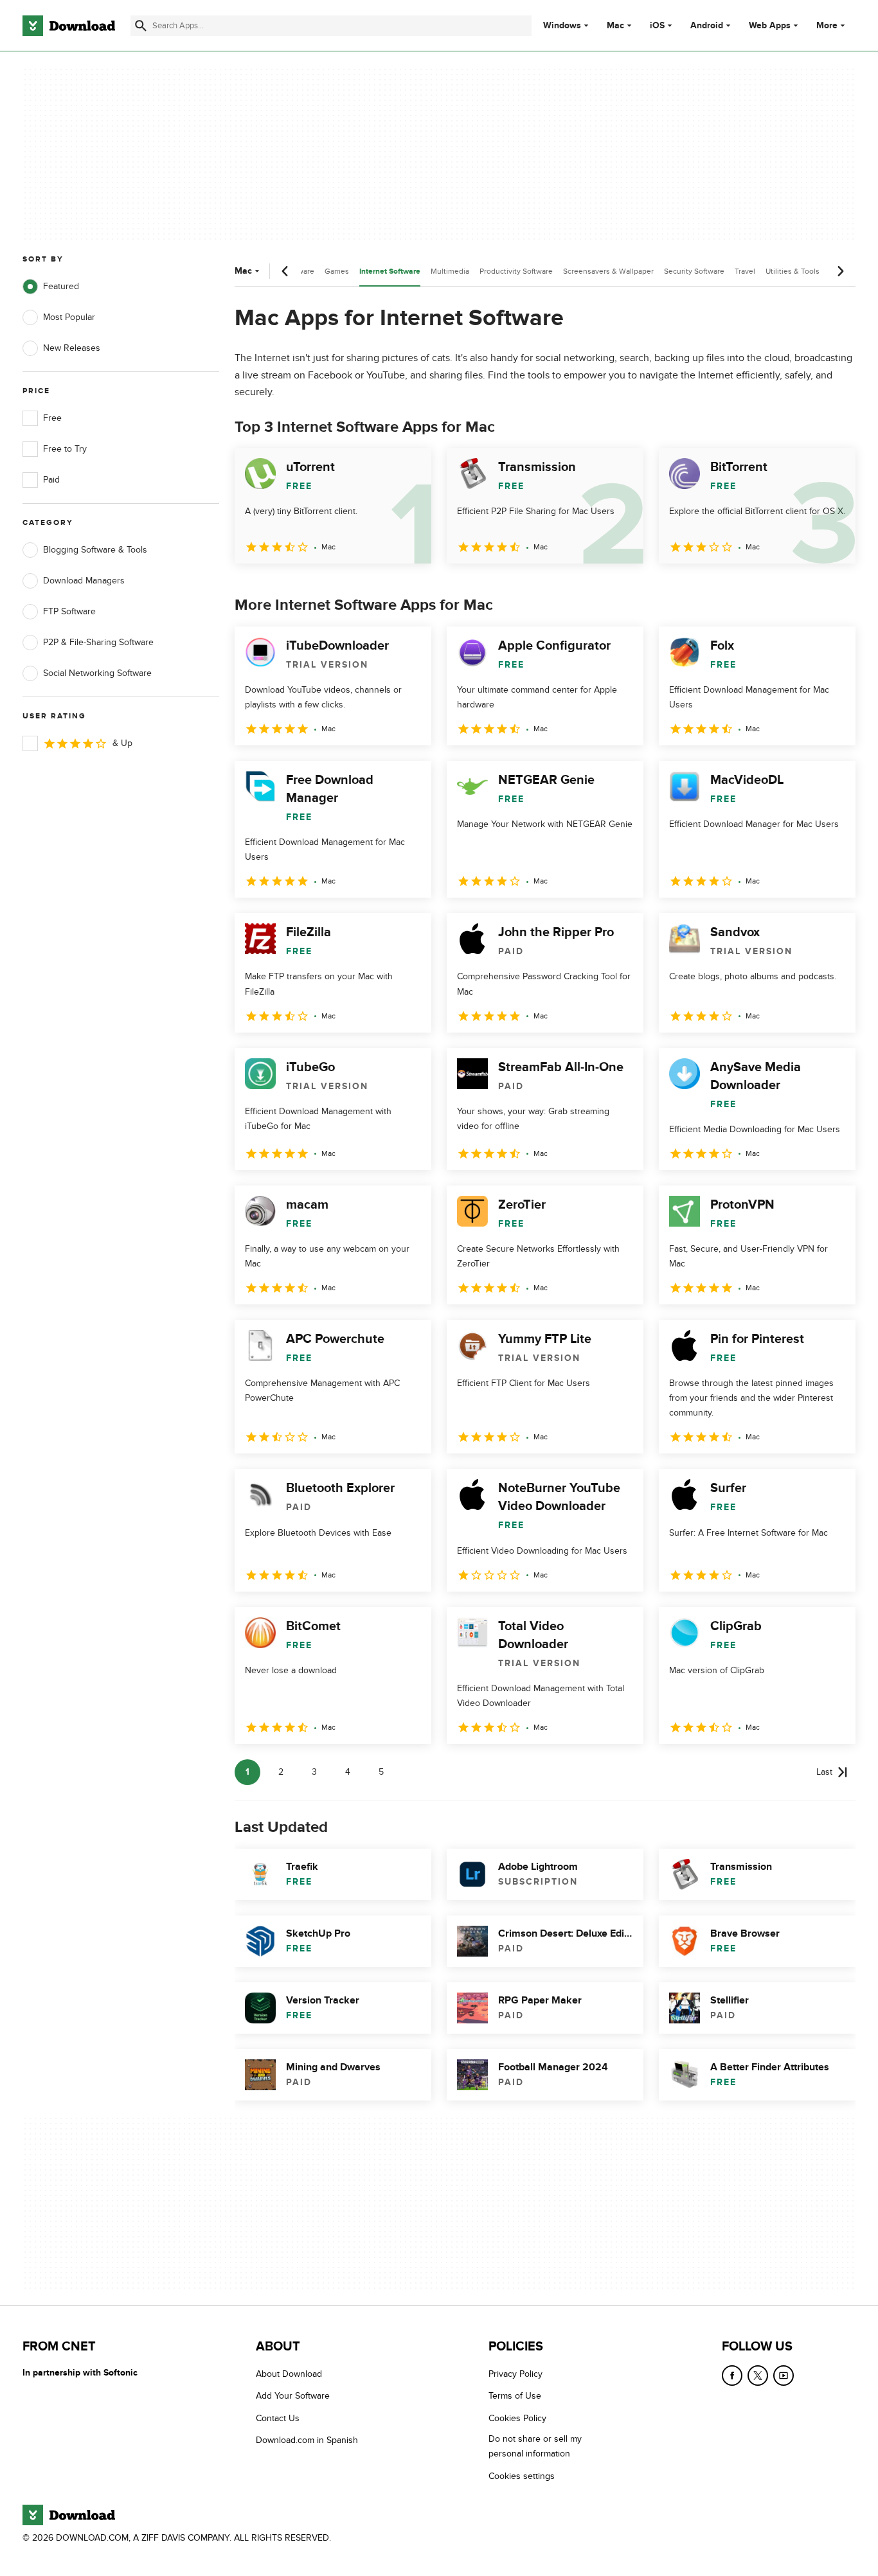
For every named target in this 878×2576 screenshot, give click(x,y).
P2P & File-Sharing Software (98, 642)
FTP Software (69, 611)
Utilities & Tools (793, 271)
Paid (51, 480)
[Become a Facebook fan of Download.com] (732, 2376)
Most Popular (69, 317)
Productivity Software (516, 271)
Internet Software (390, 271)
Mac (615, 26)
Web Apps (770, 26)
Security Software (694, 271)
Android (707, 26)
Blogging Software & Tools (95, 550)
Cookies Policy (517, 2418)
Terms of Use (515, 2396)
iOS (657, 26)
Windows (562, 26)
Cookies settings (522, 2475)
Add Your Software (293, 2396)
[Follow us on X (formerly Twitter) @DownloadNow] (758, 2376)
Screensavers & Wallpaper (608, 271)
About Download (289, 2374)
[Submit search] (141, 26)
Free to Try (65, 449)
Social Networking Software (97, 673)
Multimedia (450, 271)
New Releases (72, 348)
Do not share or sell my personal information (535, 2446)
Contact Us (278, 2418)
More (827, 25)
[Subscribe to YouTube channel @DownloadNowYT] (784, 2376)
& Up (122, 743)
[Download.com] (69, 26)
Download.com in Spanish (307, 2440)
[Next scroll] (840, 271)
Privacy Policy (515, 2374)
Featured (61, 286)
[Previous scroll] (285, 271)
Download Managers (84, 581)
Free (52, 418)
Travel (745, 271)
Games (337, 271)
